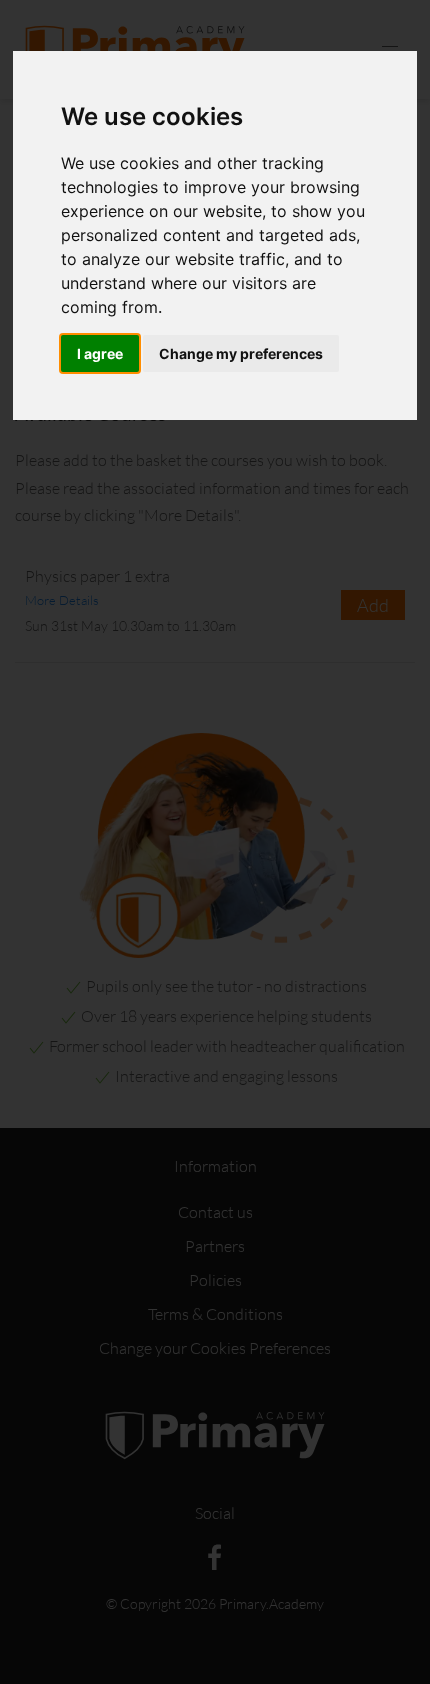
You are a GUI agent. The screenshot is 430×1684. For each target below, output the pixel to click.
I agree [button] (100, 353)
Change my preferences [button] (241, 353)
